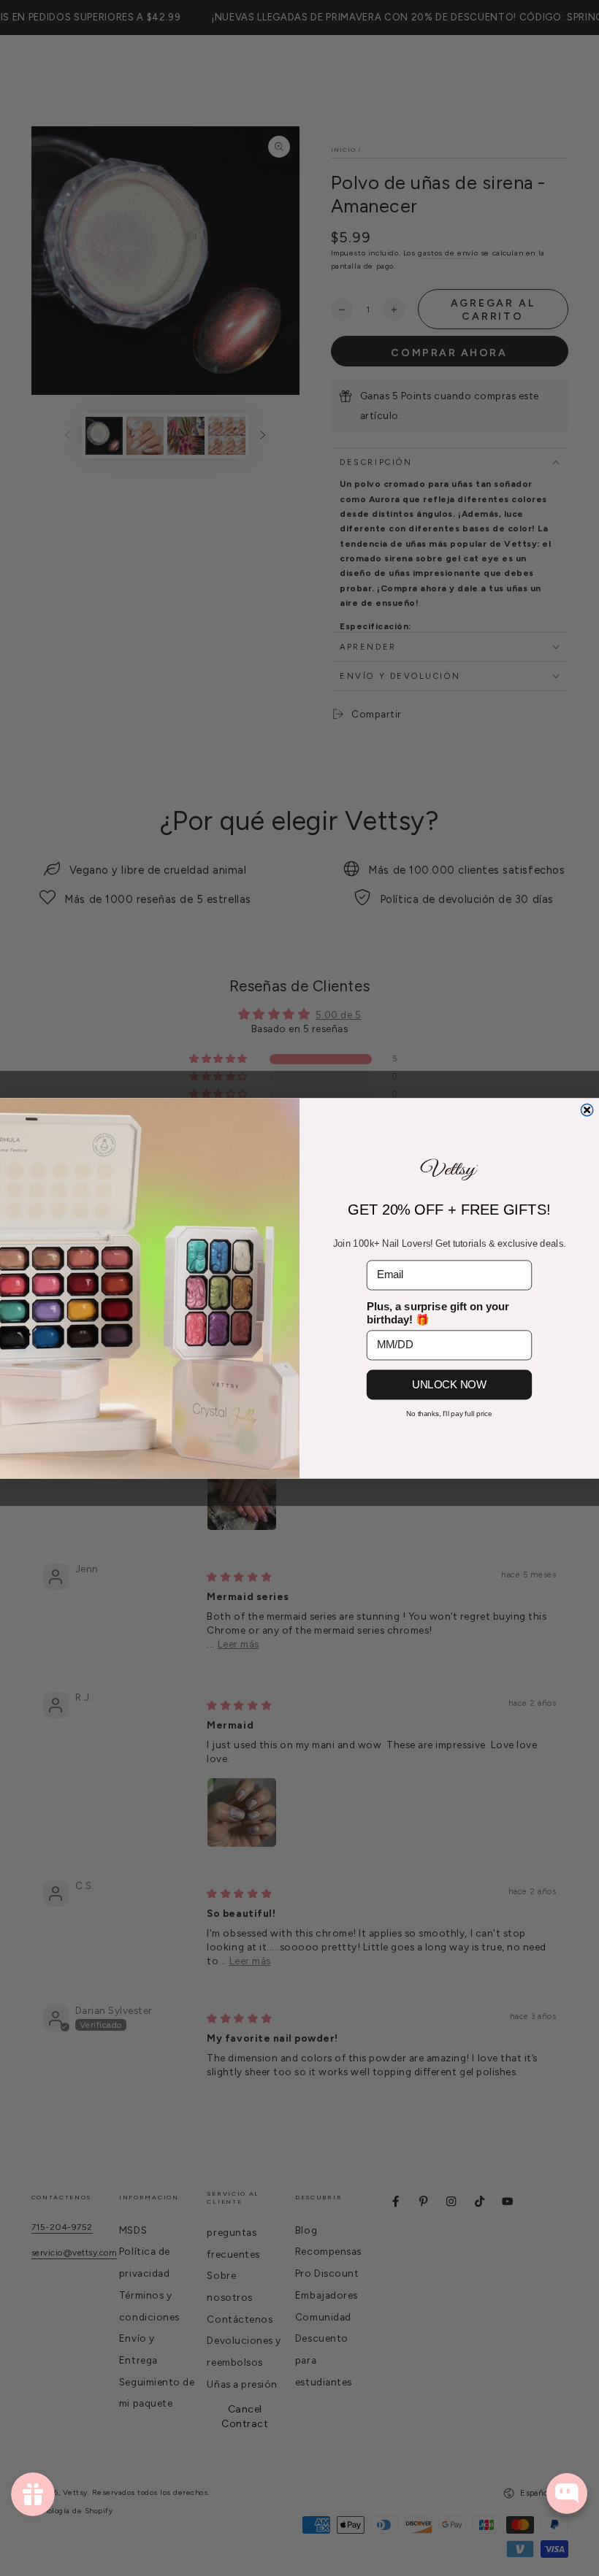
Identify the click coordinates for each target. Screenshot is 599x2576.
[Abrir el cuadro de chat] (567, 2494)
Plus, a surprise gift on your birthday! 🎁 (438, 1312)
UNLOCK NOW (449, 1384)
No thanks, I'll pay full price (449, 1414)
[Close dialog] (587, 1110)
